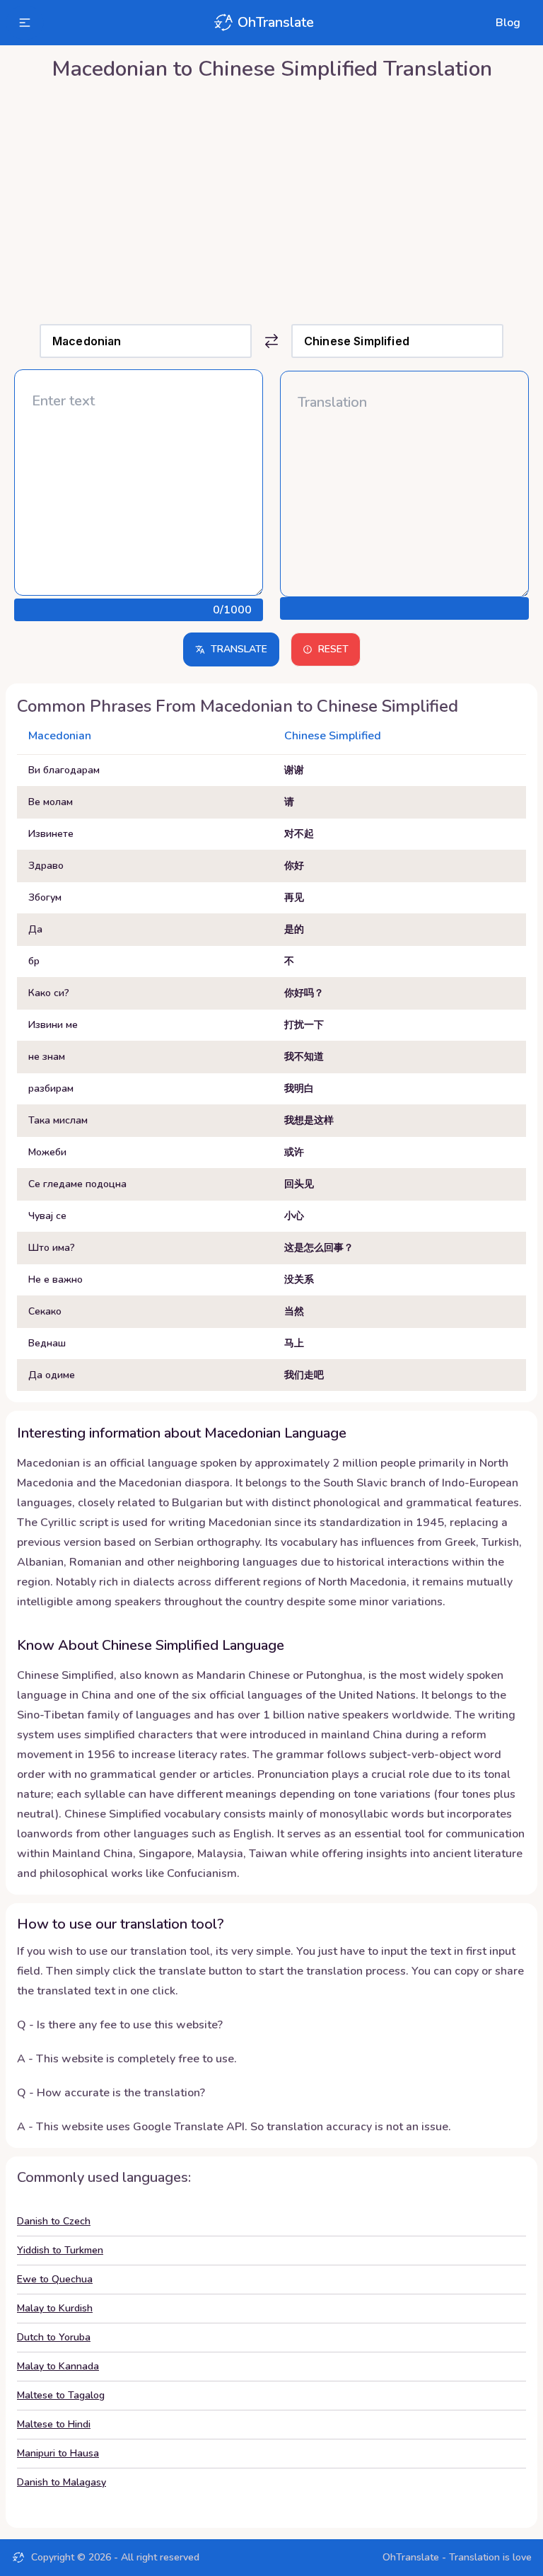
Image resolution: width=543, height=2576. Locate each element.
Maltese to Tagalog (61, 2395)
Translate (239, 649)
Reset (333, 649)
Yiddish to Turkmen (60, 2250)
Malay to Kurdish (55, 2308)
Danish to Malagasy (62, 2482)
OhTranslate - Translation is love (457, 2557)
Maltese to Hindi (54, 2424)
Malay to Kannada (58, 2366)
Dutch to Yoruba (54, 2337)
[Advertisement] (271, 199)
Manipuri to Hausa (58, 2453)
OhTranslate (276, 22)
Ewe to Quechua (55, 2279)
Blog (508, 23)
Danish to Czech (54, 2221)
